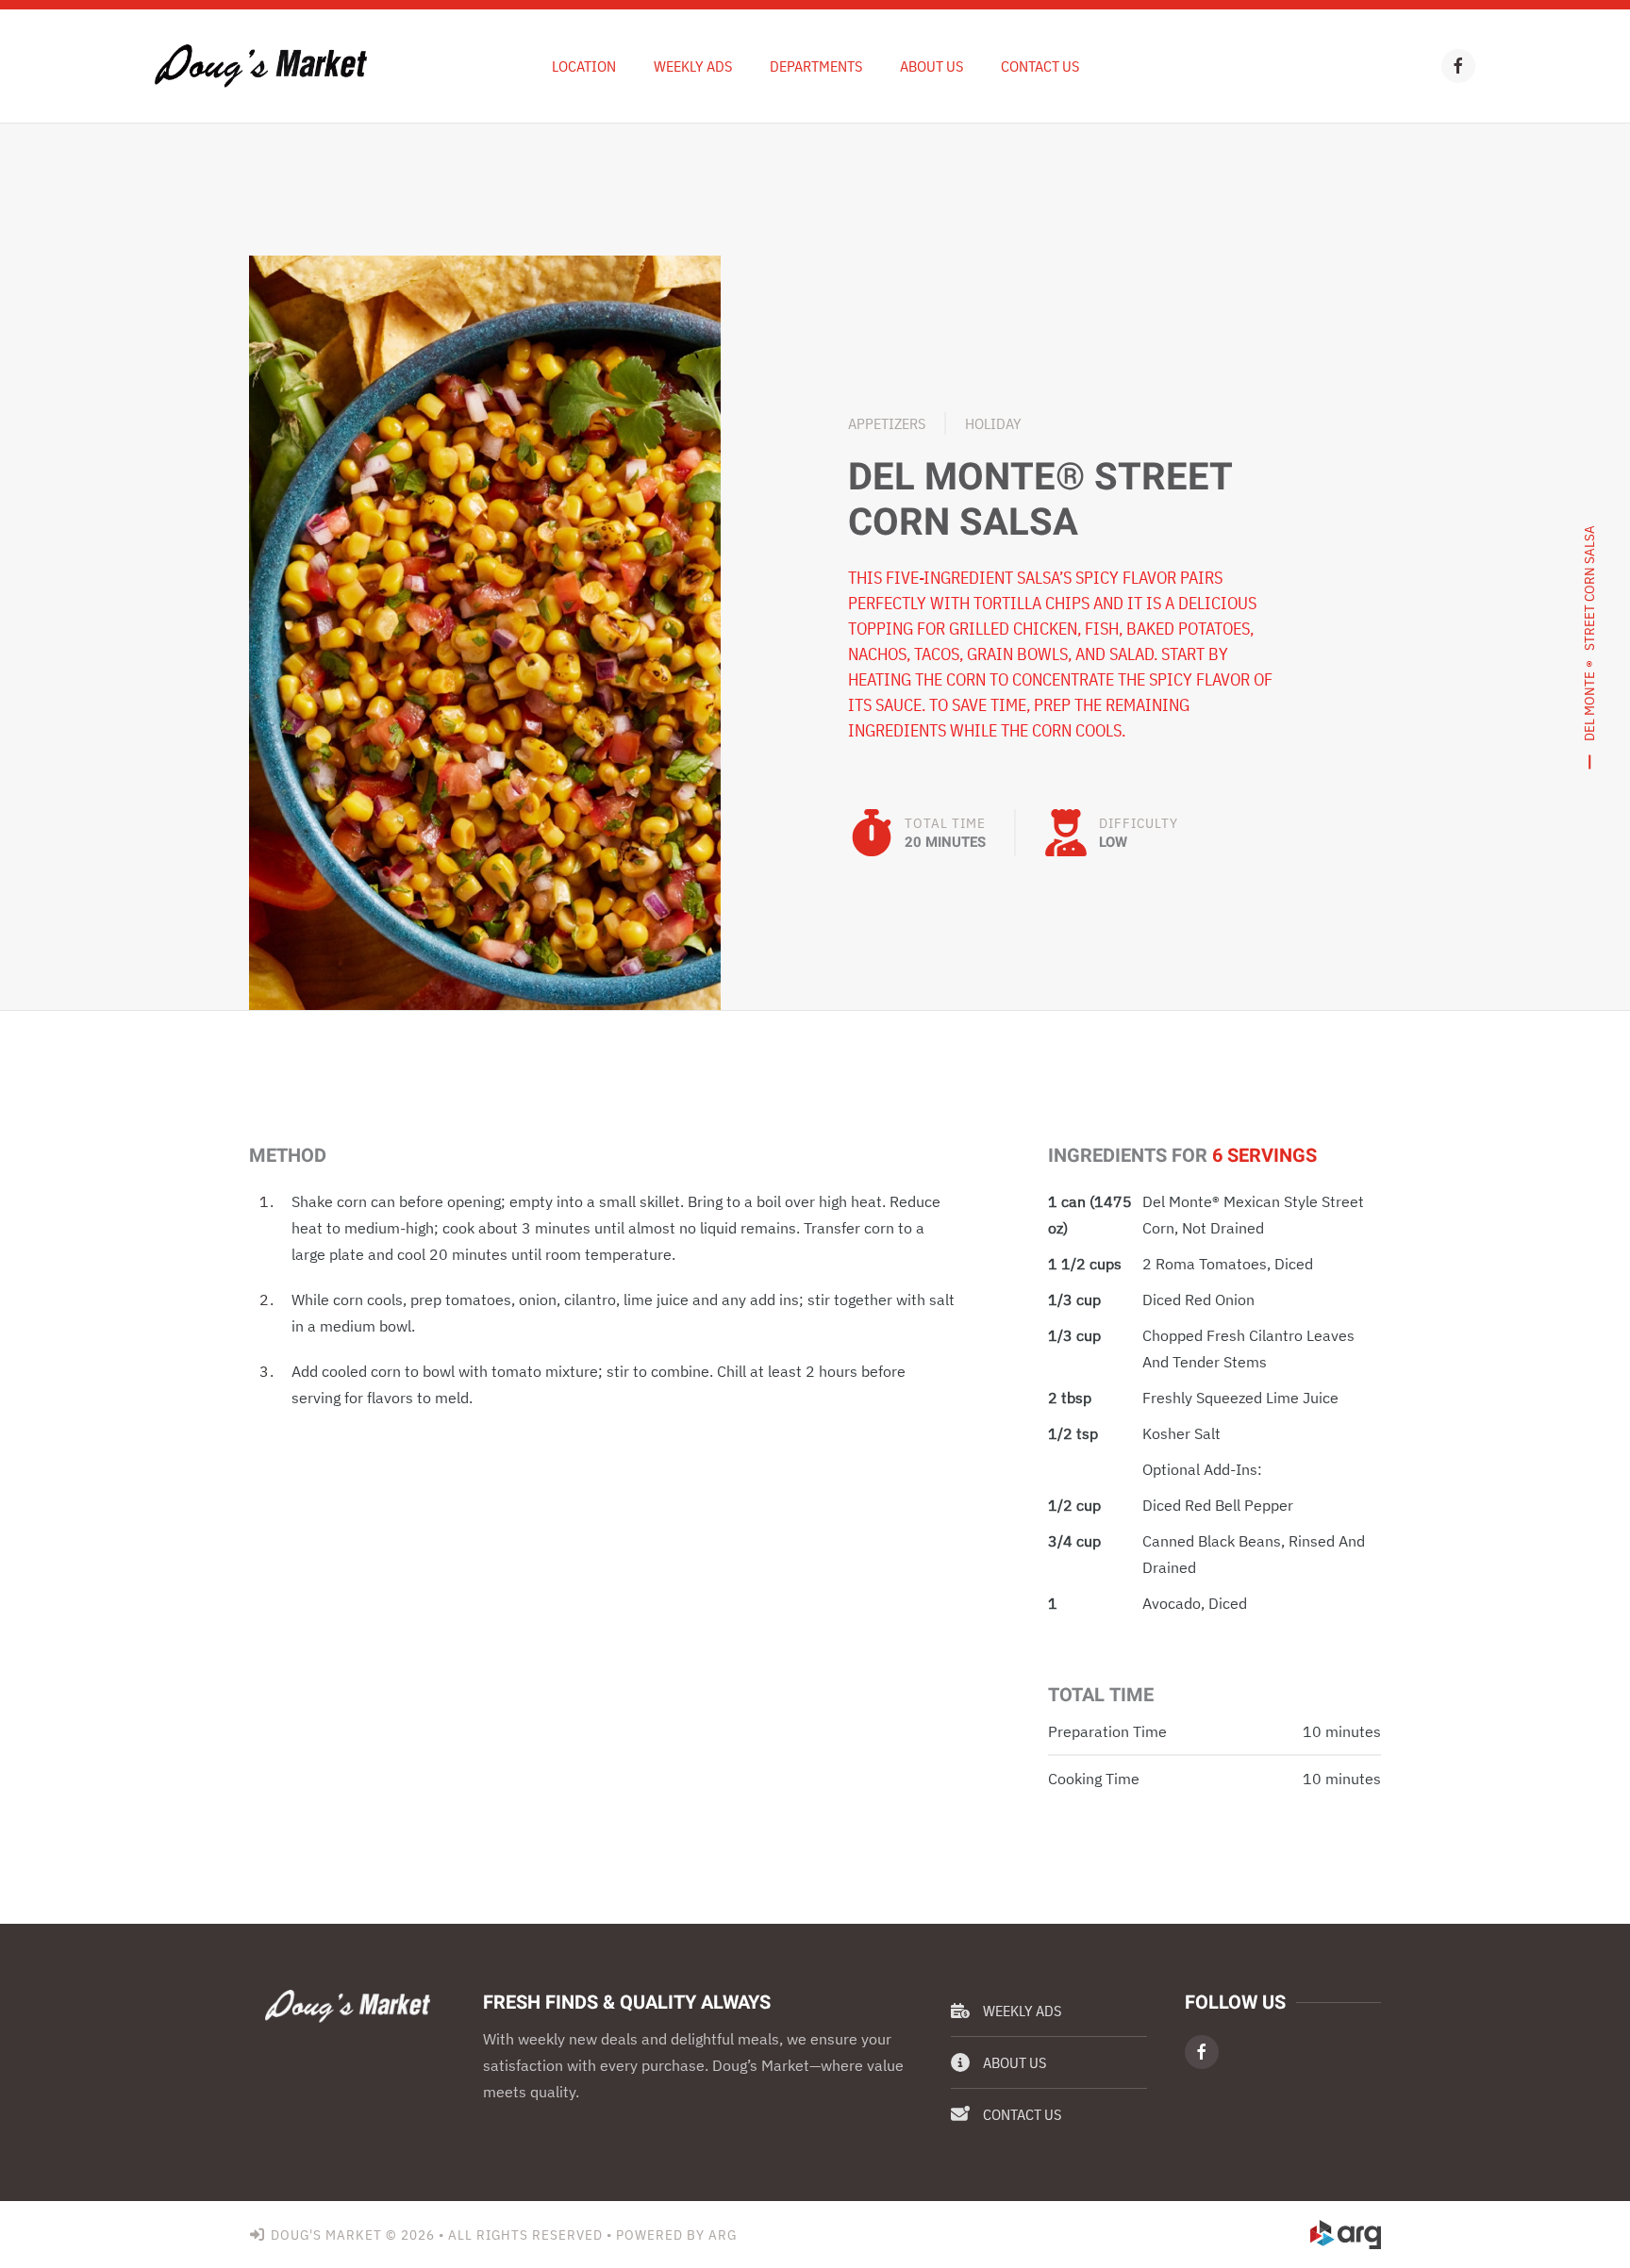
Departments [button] (816, 66)
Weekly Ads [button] (693, 66)
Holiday (993, 423)
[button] (485, 631)
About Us (931, 66)
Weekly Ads (1022, 2011)
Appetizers (887, 423)
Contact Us (1040, 66)
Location (584, 66)
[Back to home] (261, 66)
